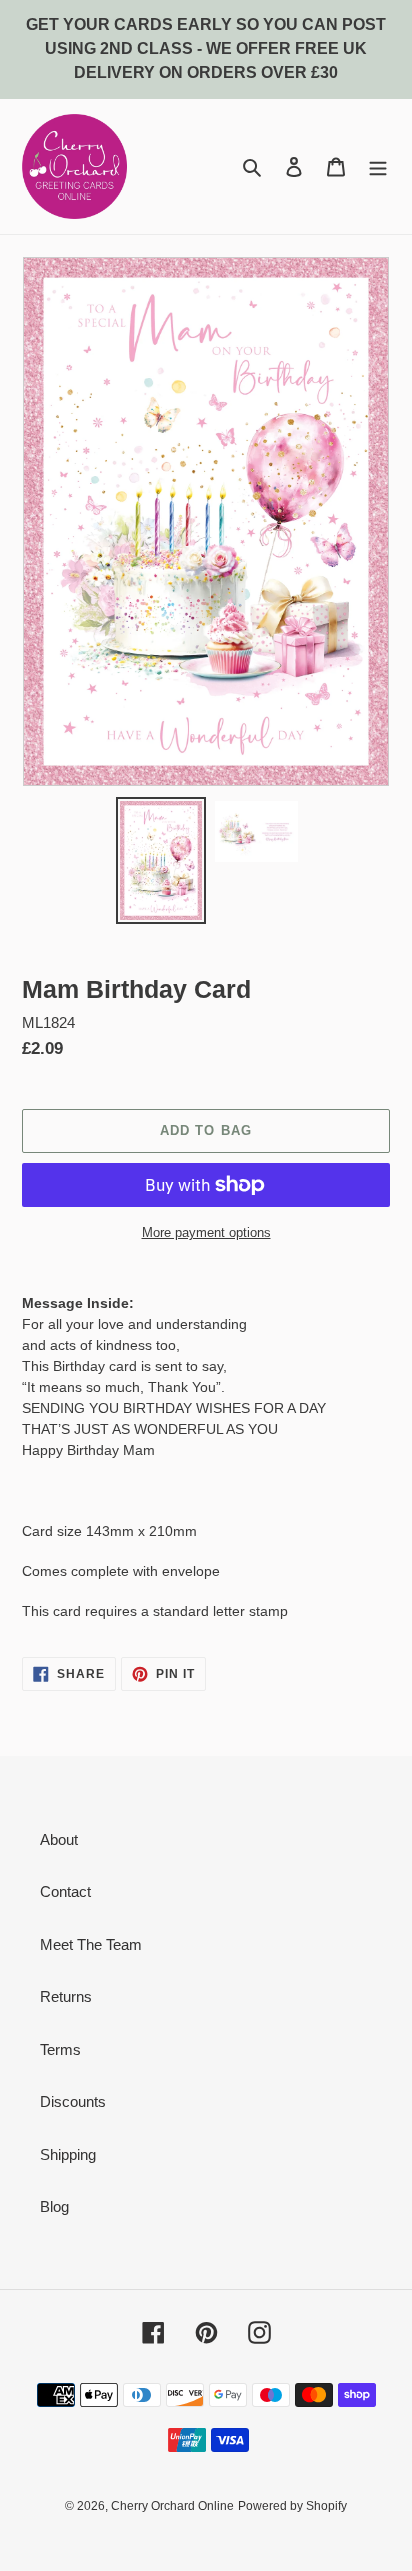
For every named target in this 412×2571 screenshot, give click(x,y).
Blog (54, 2206)
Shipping (68, 2154)
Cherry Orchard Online (172, 2506)
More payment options (206, 1232)
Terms (60, 2049)
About (59, 1839)
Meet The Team (91, 1944)
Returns (66, 1996)
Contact (65, 1891)
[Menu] (378, 166)
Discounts (73, 2101)
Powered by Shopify (292, 2506)
